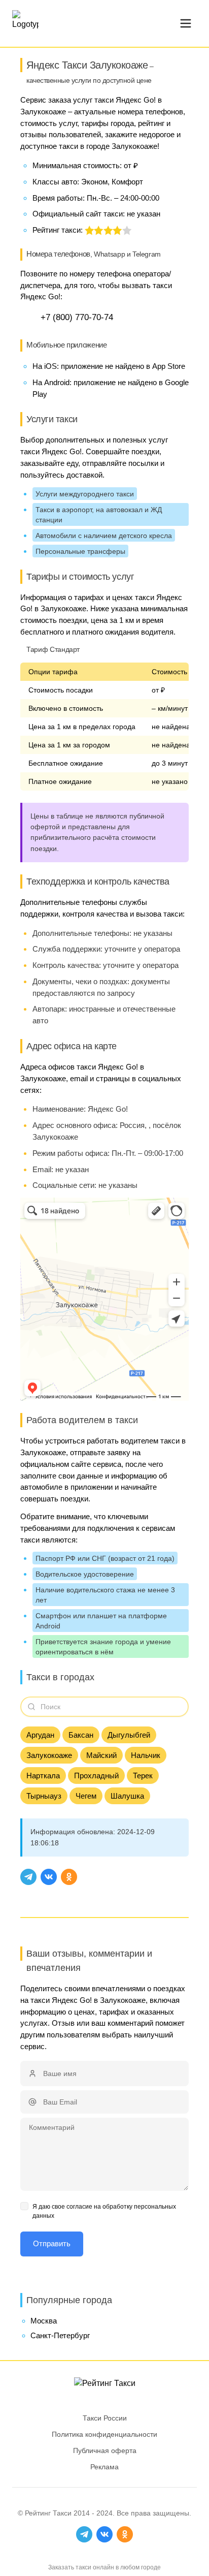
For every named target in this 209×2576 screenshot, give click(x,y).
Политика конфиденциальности (104, 2434)
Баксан (81, 1735)
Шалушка (127, 1796)
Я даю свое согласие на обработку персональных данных (104, 2211)
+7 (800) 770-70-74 (77, 317)
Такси (62, 2513)
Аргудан (40, 1735)
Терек (143, 1776)
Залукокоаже (49, 1755)
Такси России (105, 2418)
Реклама (104, 2467)
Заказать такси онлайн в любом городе (104, 2567)
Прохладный (96, 1776)
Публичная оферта (105, 2451)
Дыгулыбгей (129, 1735)
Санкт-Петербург (60, 2335)
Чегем (86, 1796)
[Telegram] (28, 1877)
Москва (44, 2321)
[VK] (49, 1877)
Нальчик (146, 1755)
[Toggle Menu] (186, 23)
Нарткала (43, 1776)
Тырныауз (44, 1796)
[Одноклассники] (69, 1877)
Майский (101, 1755)
